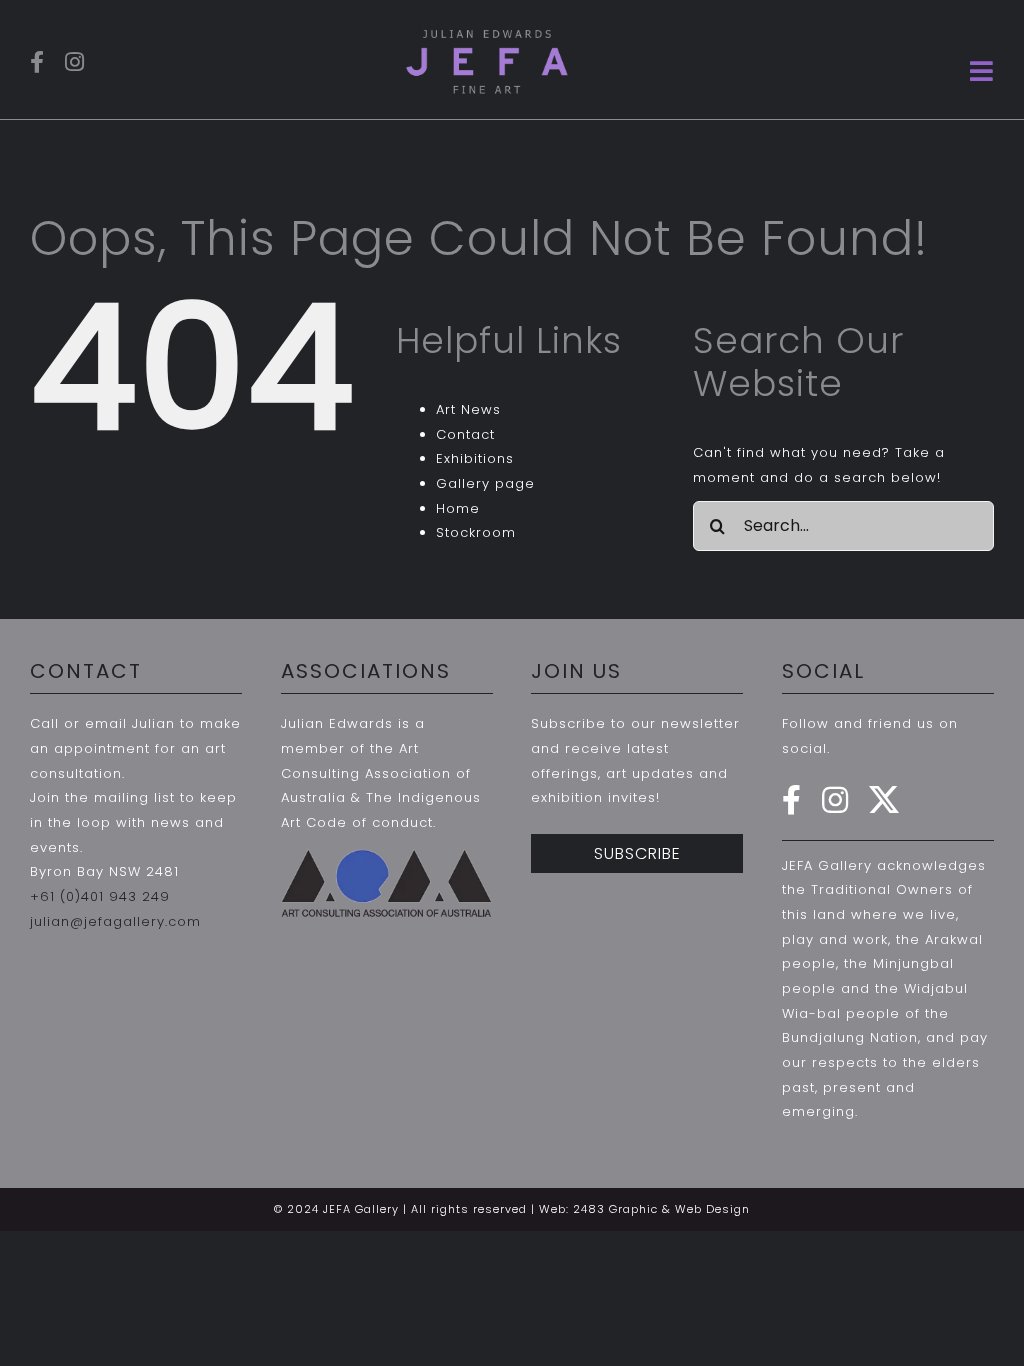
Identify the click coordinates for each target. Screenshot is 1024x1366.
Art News (468, 409)
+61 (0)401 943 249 (100, 896)
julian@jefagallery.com (115, 921)
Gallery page (485, 483)
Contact (465, 434)
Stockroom (476, 532)
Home (458, 508)
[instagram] (75, 62)
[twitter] (884, 800)
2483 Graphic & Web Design (661, 1209)
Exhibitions (475, 458)
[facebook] (37, 62)
